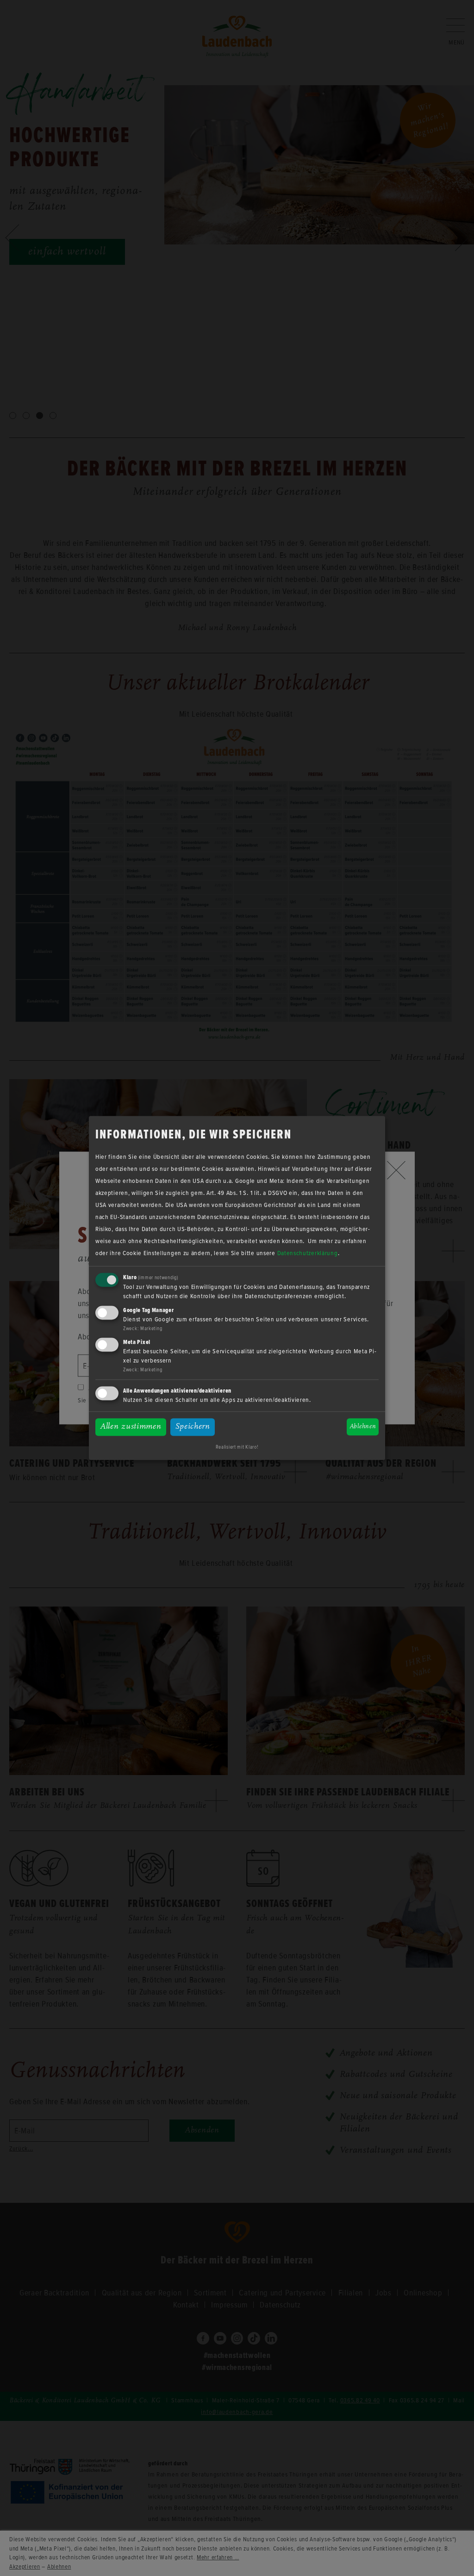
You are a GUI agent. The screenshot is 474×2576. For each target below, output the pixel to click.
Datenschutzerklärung (308, 1253)
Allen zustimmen (131, 1427)
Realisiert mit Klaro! (237, 1447)
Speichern (193, 1427)
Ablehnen (363, 1427)
